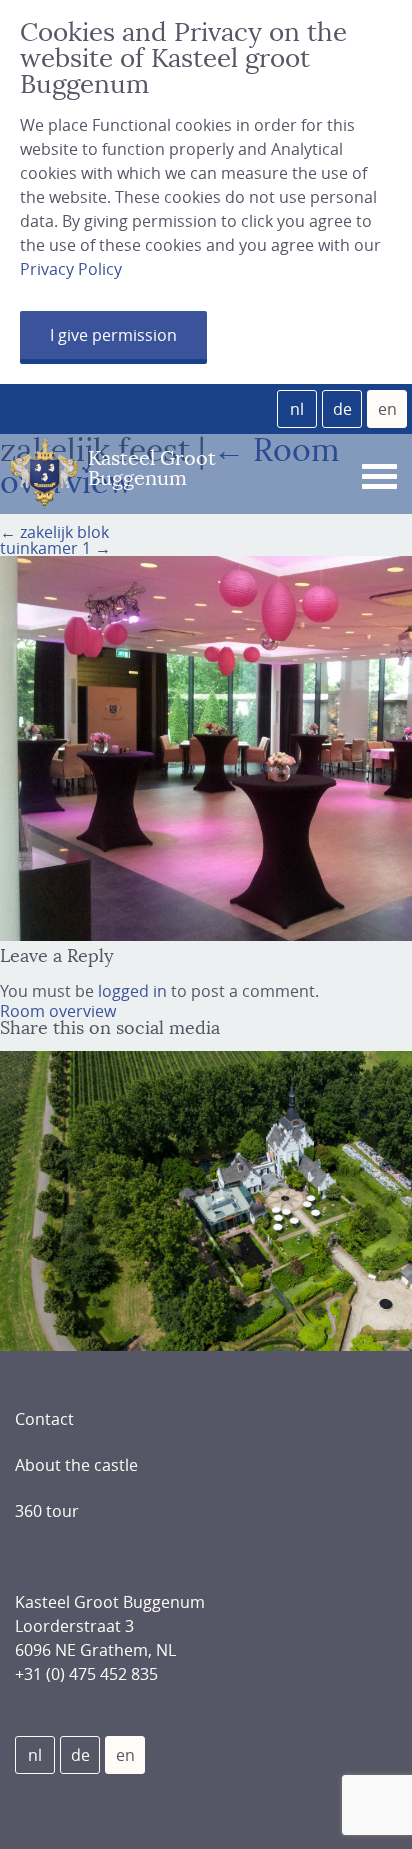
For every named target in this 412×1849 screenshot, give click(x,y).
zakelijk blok (64, 532)
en (387, 409)
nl (297, 409)
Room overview (58, 1011)
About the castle (76, 1465)
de (342, 409)
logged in (132, 991)
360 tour (47, 1511)
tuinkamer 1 (45, 548)
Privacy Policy (71, 269)
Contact (44, 1419)
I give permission (113, 335)
